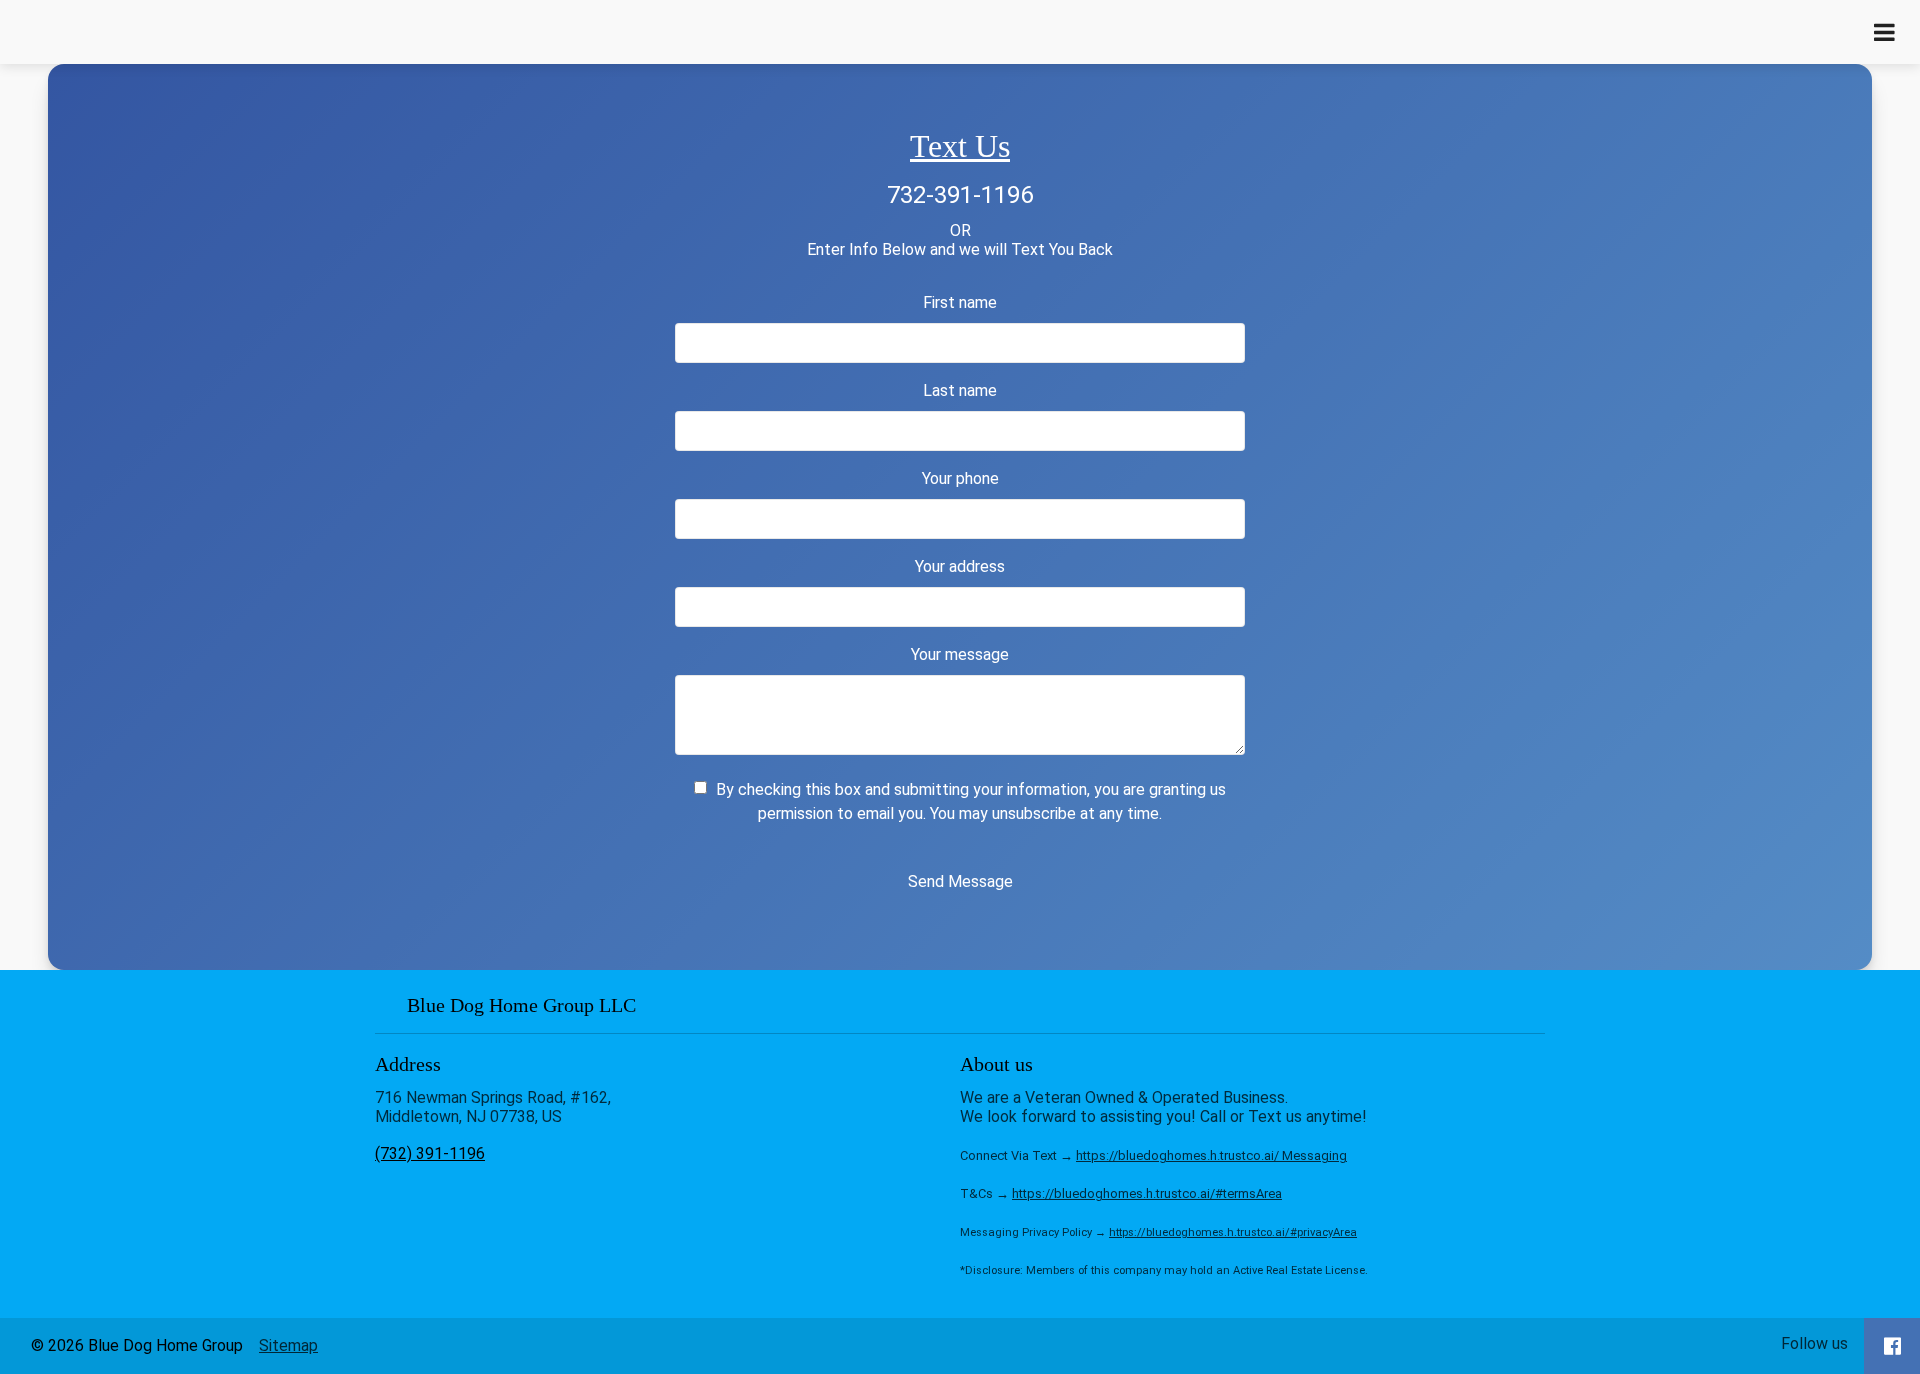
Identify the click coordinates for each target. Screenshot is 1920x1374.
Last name (960, 390)
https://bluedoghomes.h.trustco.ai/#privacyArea (1233, 1232)
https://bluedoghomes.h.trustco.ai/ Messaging (1211, 1155)
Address (408, 1064)
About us (996, 1064)
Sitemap (288, 1345)
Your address (960, 566)
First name (960, 302)
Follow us (1814, 1343)
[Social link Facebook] (1892, 1346)
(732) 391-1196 (430, 1153)
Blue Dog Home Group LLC (571, 1005)
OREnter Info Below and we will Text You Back (960, 240)
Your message (960, 654)
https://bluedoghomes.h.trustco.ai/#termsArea (1147, 1193)
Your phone (960, 478)
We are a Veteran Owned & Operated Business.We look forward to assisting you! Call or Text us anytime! (1164, 1182)
